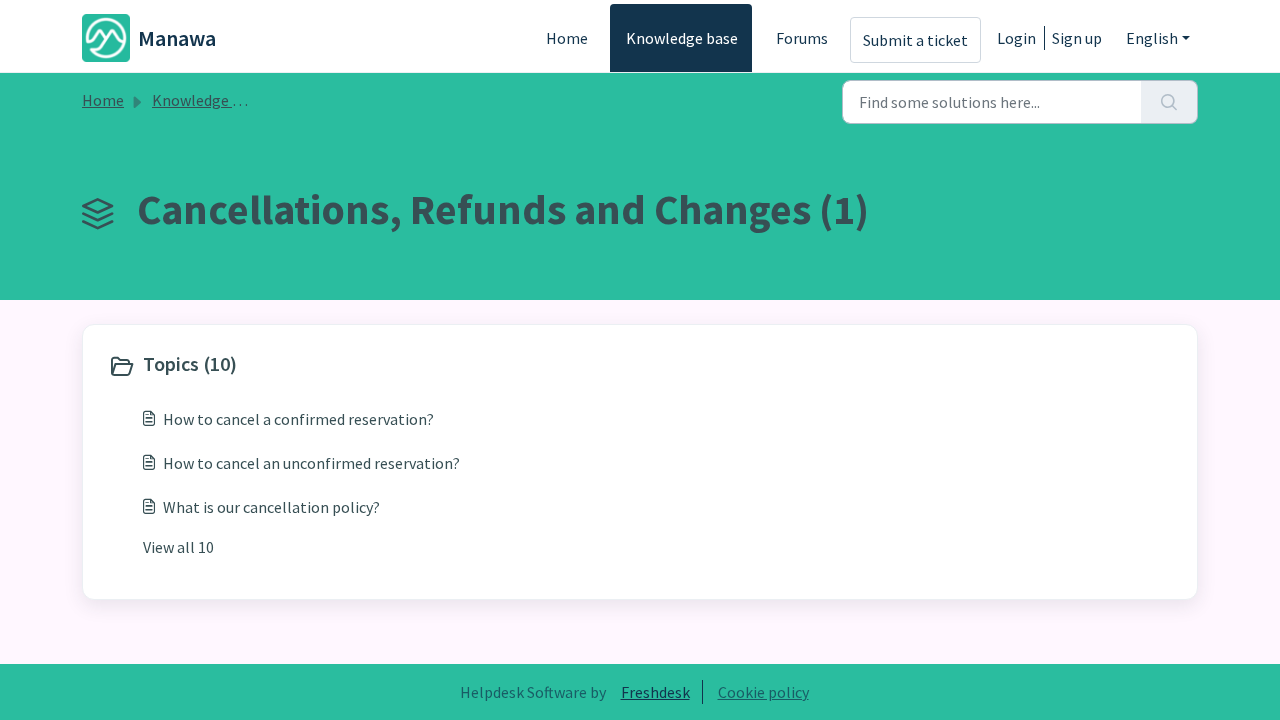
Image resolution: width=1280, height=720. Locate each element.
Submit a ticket (915, 40)
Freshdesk (655, 692)
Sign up (1077, 38)
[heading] (369, 366)
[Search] (1169, 102)
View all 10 (178, 547)
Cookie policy (763, 692)
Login (1016, 38)
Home (567, 38)
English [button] (1152, 38)
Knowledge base (682, 38)
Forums (802, 38)
